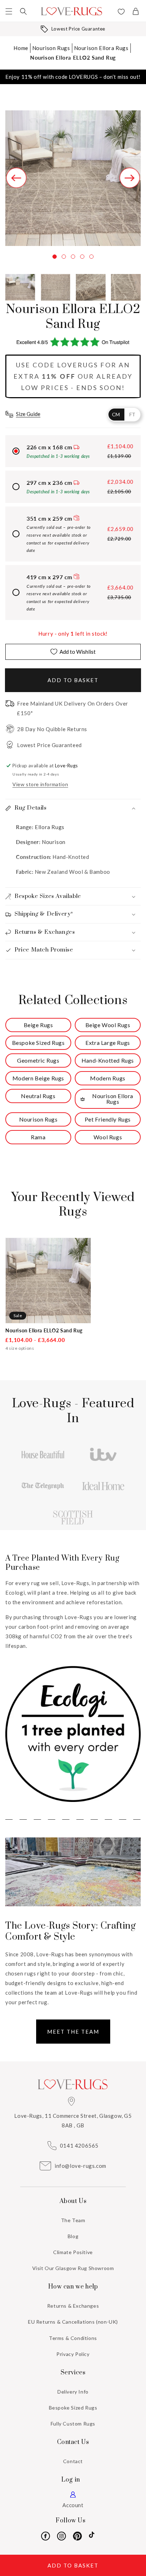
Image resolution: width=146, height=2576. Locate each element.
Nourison (54, 842)
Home (21, 48)
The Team (73, 2220)
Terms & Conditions (73, 2338)
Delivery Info (73, 2392)
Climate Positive (73, 2252)
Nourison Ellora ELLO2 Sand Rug (73, 57)
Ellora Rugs (49, 827)
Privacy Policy (73, 2354)
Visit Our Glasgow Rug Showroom (73, 2268)
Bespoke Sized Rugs (73, 2408)
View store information (40, 784)
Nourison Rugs (51, 48)
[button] (9, 11)
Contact (73, 2461)
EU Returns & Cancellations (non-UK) (73, 2322)
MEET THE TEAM (73, 2032)
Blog (73, 2236)
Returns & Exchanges (73, 2306)
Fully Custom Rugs (73, 2424)
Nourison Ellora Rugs (101, 48)
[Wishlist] (121, 12)
